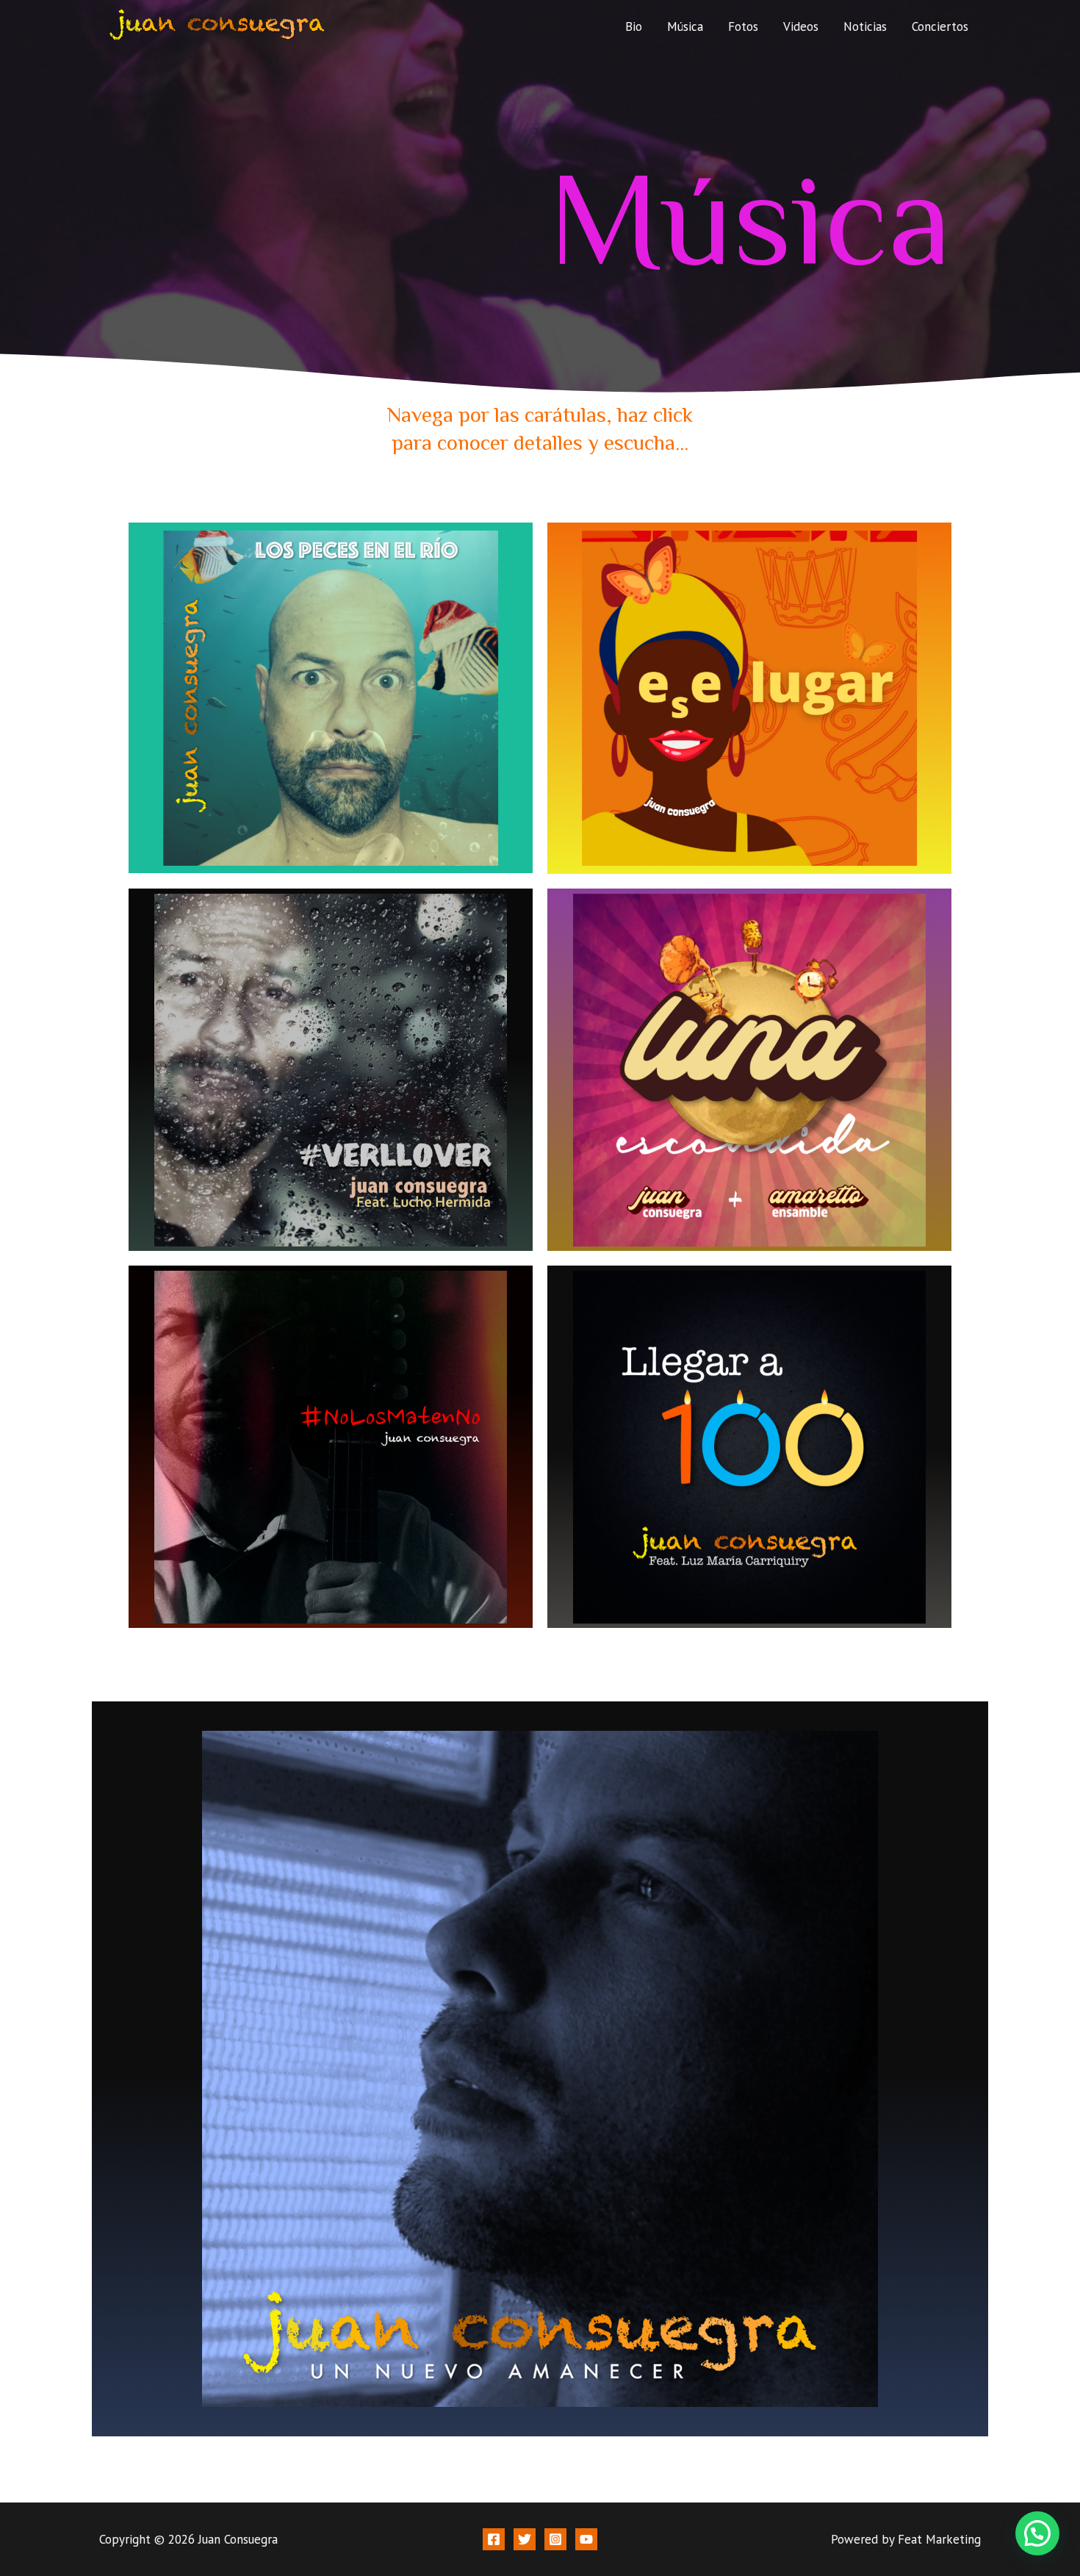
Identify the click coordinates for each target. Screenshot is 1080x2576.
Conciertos (940, 26)
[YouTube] (586, 2539)
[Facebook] (494, 2539)
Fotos (743, 26)
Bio (634, 26)
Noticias (865, 26)
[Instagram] (555, 2539)
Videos (801, 26)
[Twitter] (525, 2539)
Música (685, 26)
